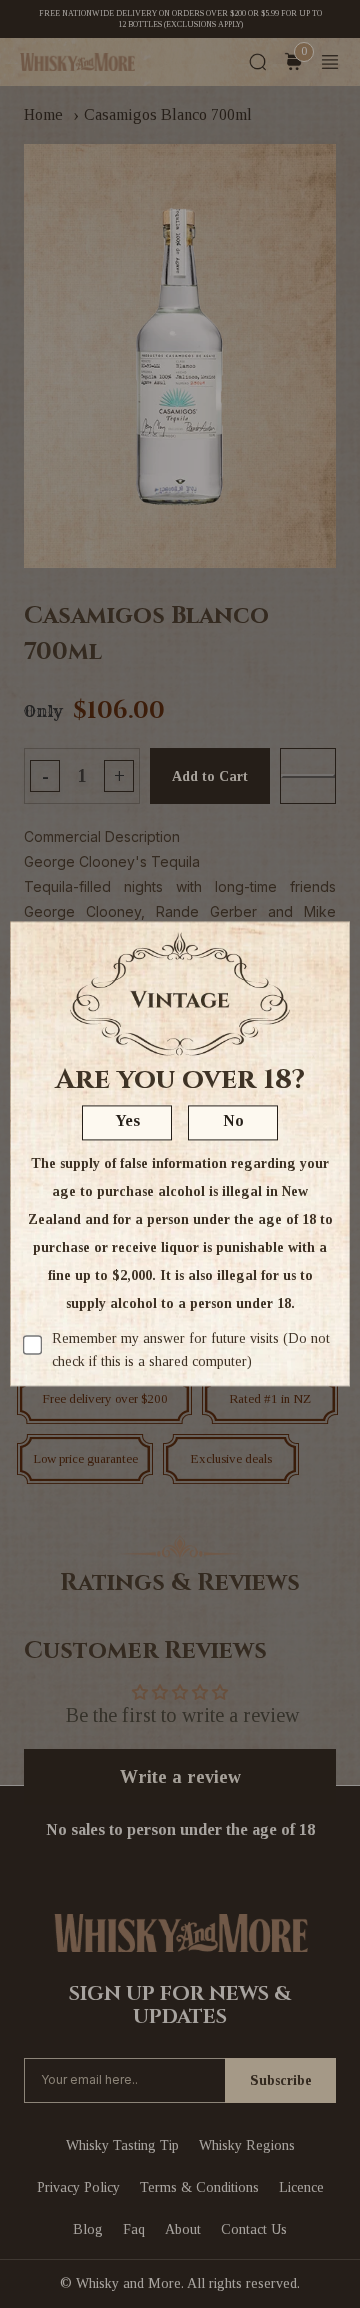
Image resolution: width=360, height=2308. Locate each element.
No (233, 1121)
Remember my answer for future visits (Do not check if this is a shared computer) (191, 1350)
